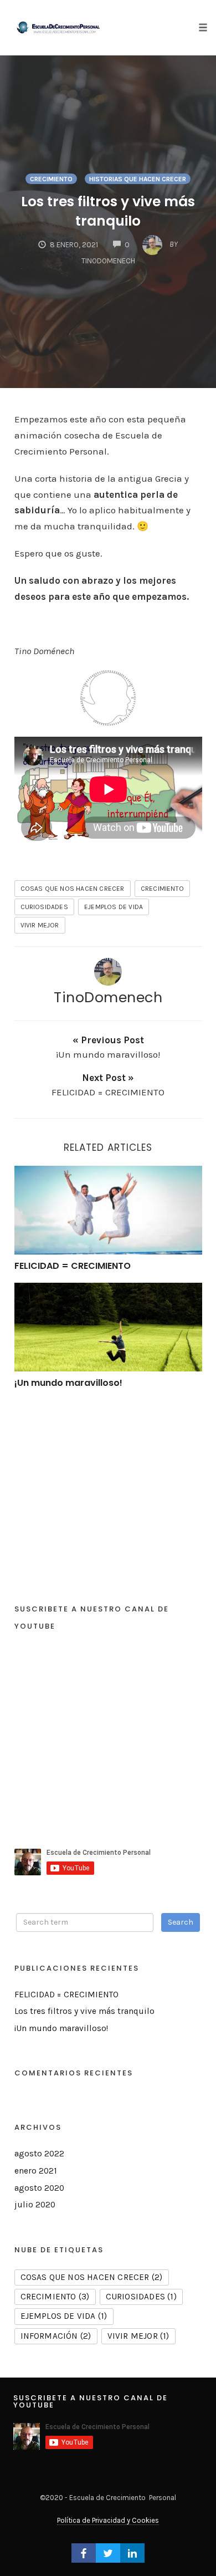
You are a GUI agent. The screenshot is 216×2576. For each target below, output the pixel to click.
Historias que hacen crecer (138, 179)
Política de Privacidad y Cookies (108, 2520)
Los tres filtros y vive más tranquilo (108, 211)
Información (56, 2336)
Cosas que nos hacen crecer (73, 889)
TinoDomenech (108, 997)
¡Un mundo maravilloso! (68, 1383)
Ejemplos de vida (114, 907)
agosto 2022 (39, 2154)
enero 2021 (36, 2171)
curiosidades (44, 907)
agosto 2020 (39, 2188)
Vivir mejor (40, 925)
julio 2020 (35, 2205)
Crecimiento (51, 179)
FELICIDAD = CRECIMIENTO (73, 1266)
